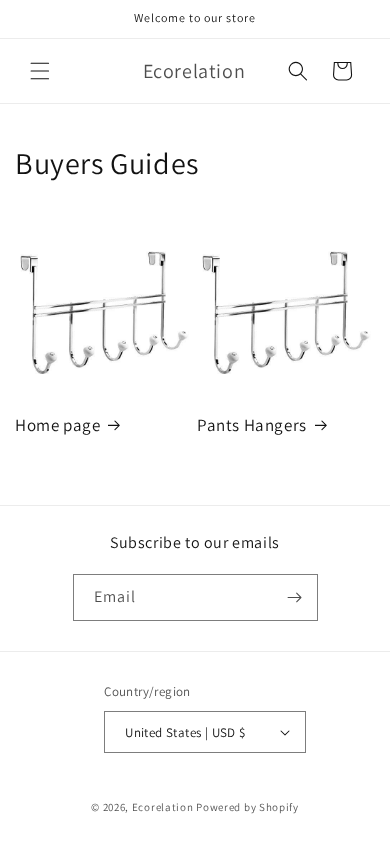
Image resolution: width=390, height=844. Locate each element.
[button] (40, 71)
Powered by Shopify (247, 807)
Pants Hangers (252, 425)
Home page (57, 425)
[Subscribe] (295, 597)
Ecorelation (163, 807)
